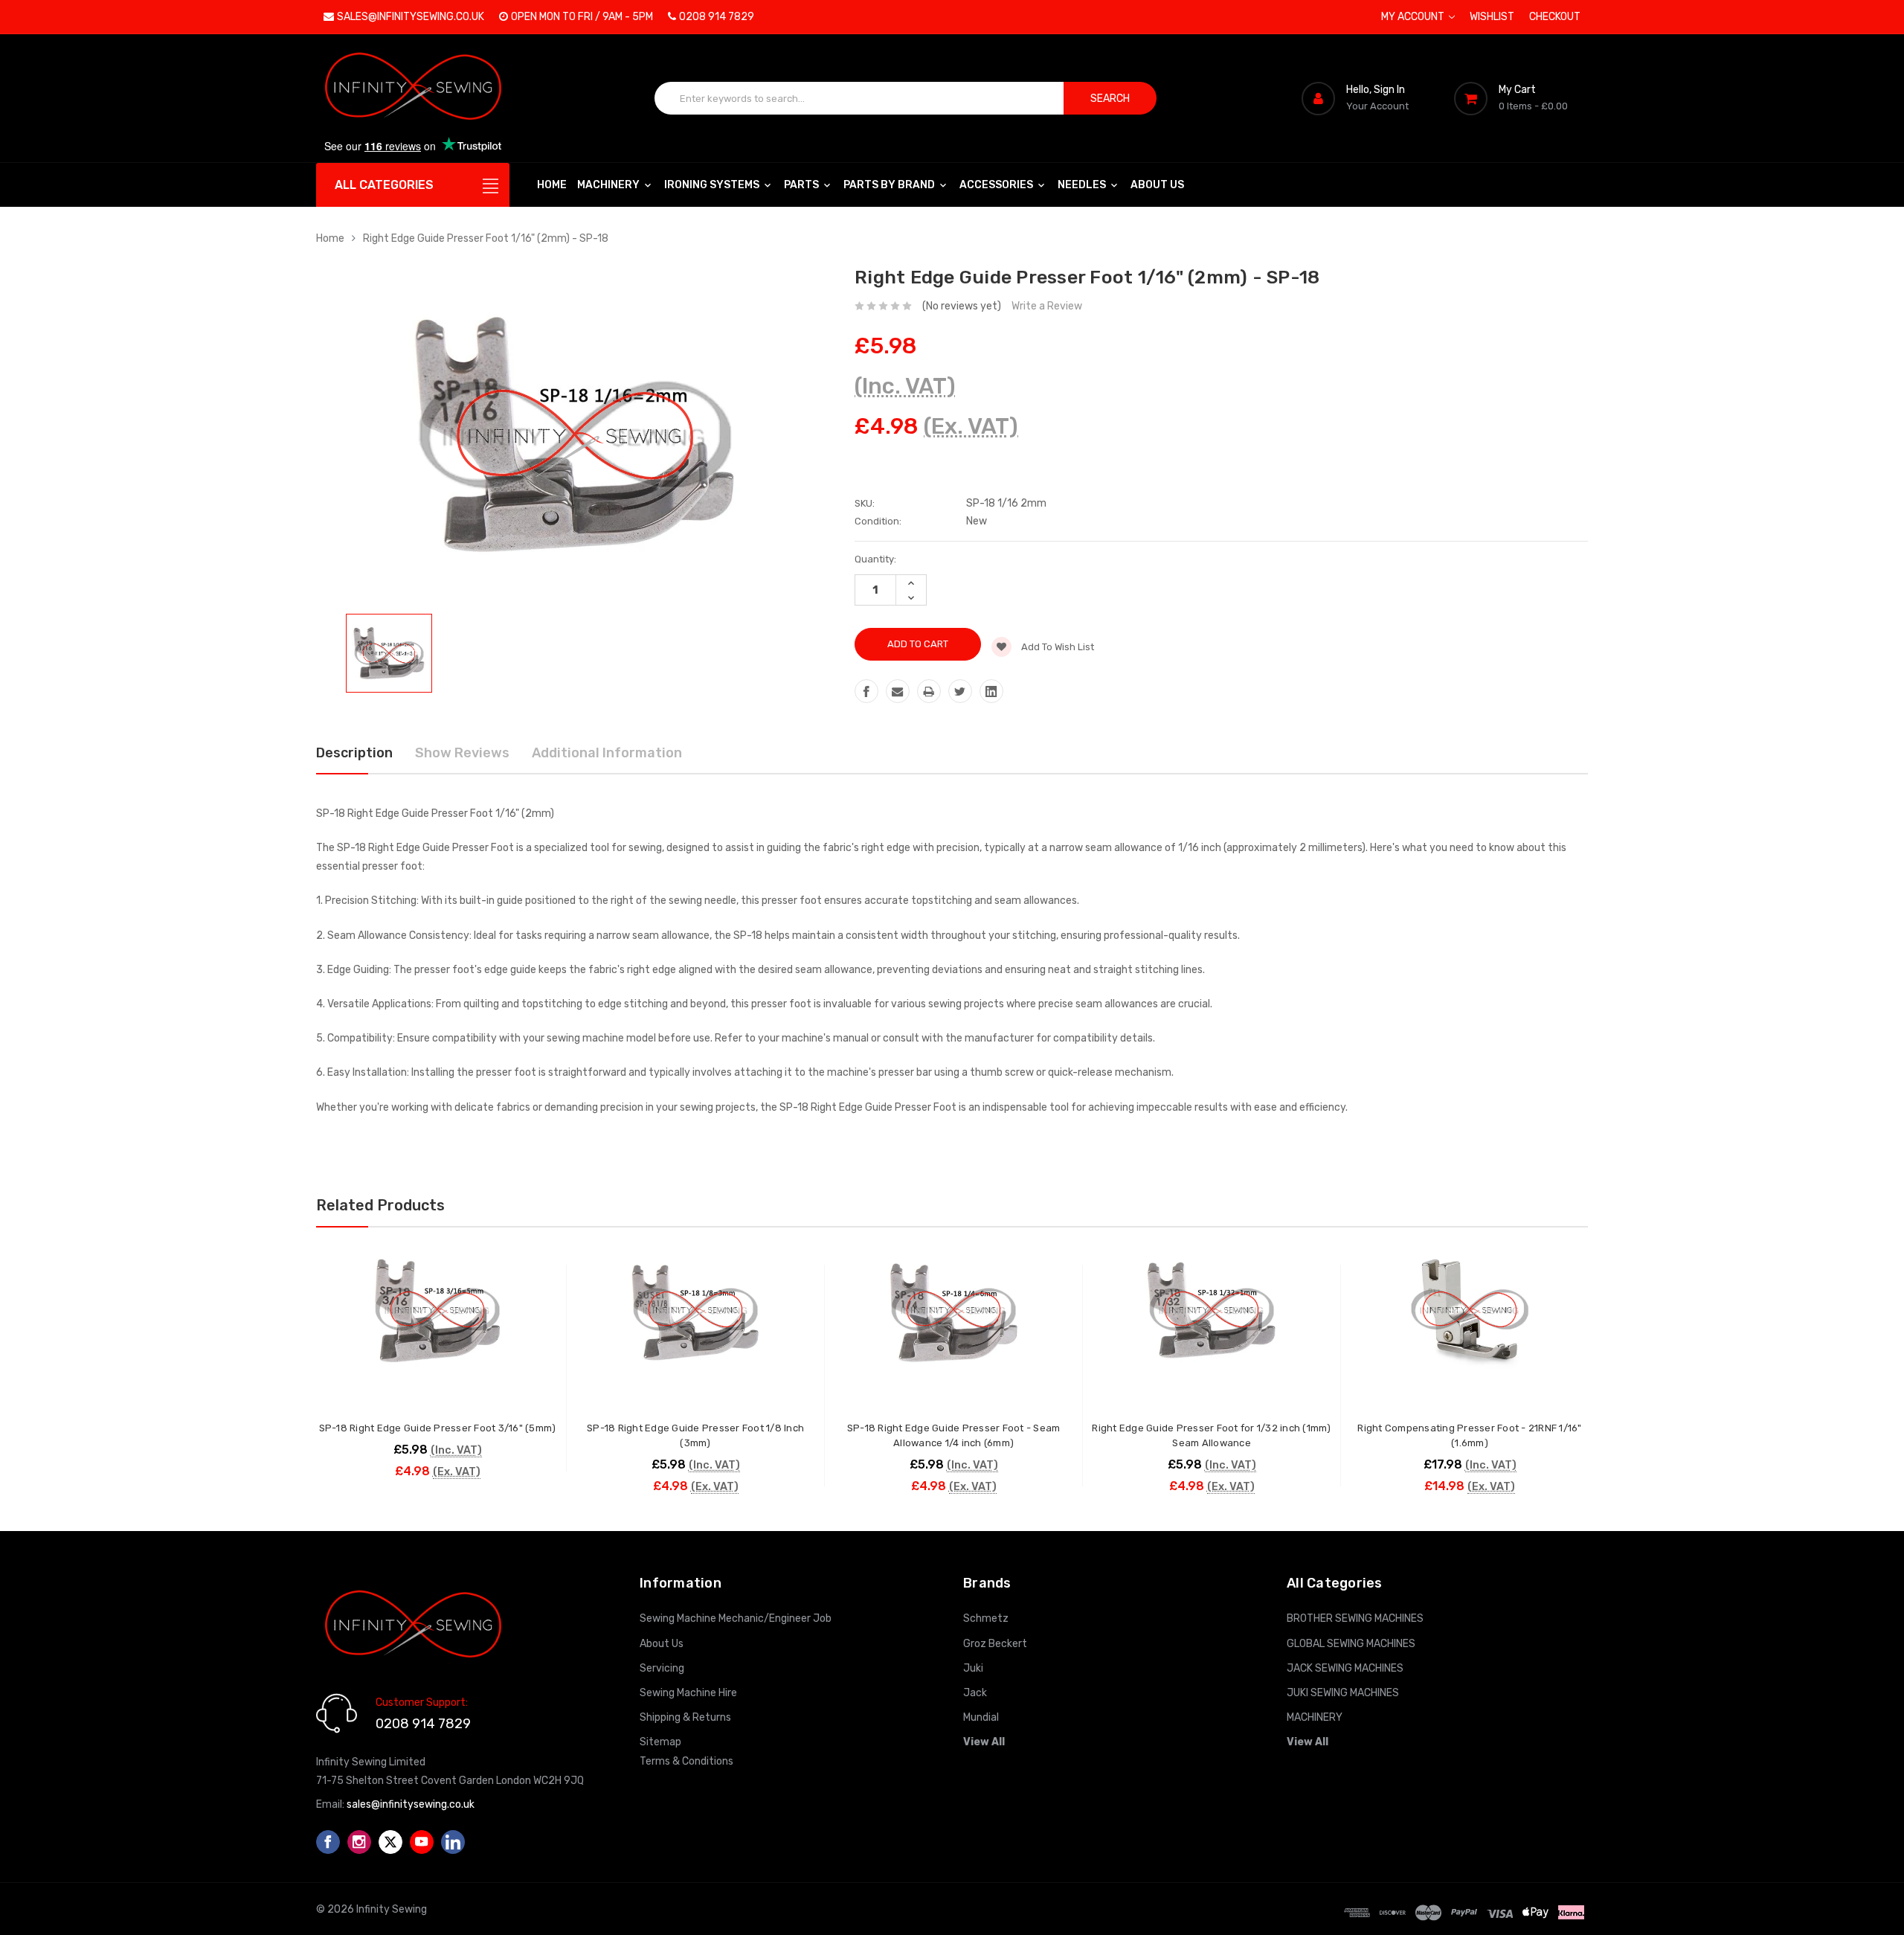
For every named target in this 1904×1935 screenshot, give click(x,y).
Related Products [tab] (380, 1205)
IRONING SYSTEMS (713, 185)
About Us (1157, 185)
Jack (975, 1693)
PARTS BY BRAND (890, 185)
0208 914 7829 (717, 17)
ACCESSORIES (997, 185)
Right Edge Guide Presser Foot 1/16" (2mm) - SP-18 (486, 238)
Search (1110, 99)
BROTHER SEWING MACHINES (1355, 1618)
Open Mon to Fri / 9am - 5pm (582, 17)
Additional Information (607, 753)
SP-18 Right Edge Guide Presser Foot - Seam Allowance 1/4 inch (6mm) (954, 1435)
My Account (1414, 17)
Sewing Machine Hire (688, 1693)
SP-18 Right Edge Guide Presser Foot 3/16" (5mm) (438, 1428)
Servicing (662, 1668)
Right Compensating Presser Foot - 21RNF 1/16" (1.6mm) (1469, 1435)
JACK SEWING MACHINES (1345, 1668)
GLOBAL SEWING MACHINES (1351, 1644)
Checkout (1555, 17)
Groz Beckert (995, 1644)
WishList (1492, 17)
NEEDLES (1083, 185)
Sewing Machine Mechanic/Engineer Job (736, 1618)
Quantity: (875, 559)
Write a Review (1047, 306)
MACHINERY (610, 185)
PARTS (803, 185)
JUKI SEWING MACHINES (1343, 1693)
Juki (973, 1668)
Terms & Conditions (686, 1761)
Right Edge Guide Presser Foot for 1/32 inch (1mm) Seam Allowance (1211, 1435)
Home (552, 185)
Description (354, 753)
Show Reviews (462, 753)
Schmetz (986, 1618)
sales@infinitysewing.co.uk (411, 17)
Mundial (981, 1717)
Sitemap (660, 1742)
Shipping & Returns (685, 1717)
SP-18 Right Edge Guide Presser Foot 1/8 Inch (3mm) (695, 1435)
